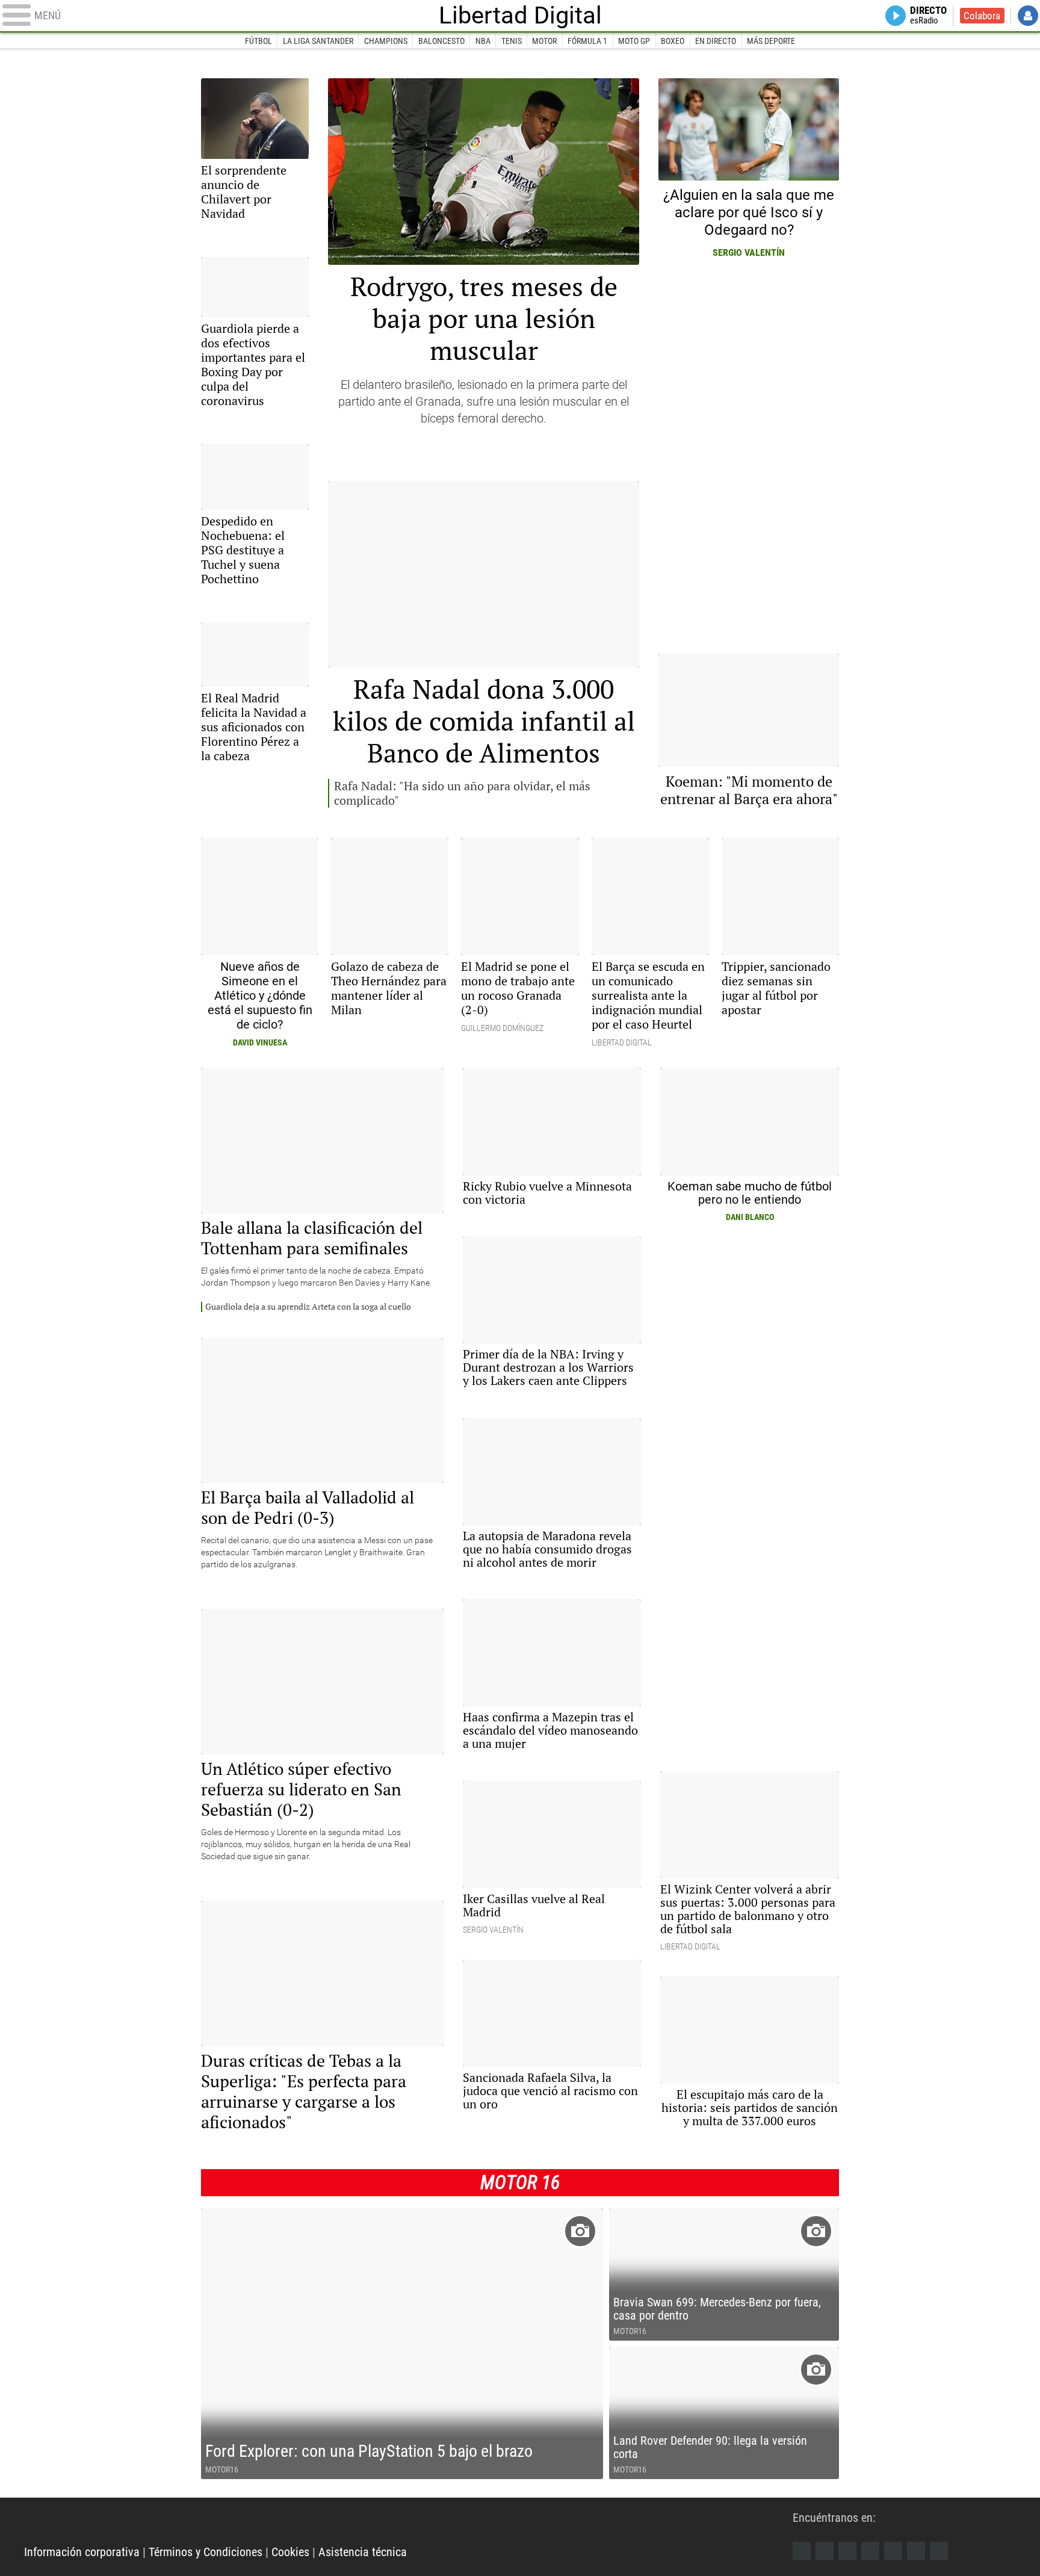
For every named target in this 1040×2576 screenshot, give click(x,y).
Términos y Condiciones (206, 2552)
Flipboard (893, 2551)
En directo (716, 41)
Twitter (825, 2551)
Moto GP (634, 41)
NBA (483, 41)
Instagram (847, 2551)
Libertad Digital (520, 16)
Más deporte (771, 41)
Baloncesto (441, 41)
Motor (544, 41)
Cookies (290, 2552)
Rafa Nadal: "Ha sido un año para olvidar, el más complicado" (462, 793)
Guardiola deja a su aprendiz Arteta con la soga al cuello (308, 1307)
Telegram (916, 2551)
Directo (928, 16)
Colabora (982, 16)
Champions (386, 41)
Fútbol (258, 41)
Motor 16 (520, 2182)
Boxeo (673, 41)
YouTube (870, 2551)
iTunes (939, 2551)
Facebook (802, 2551)
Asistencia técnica (363, 2552)
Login (1028, 16)
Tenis (512, 41)
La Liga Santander (318, 41)
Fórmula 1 (587, 41)
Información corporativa (82, 2552)
